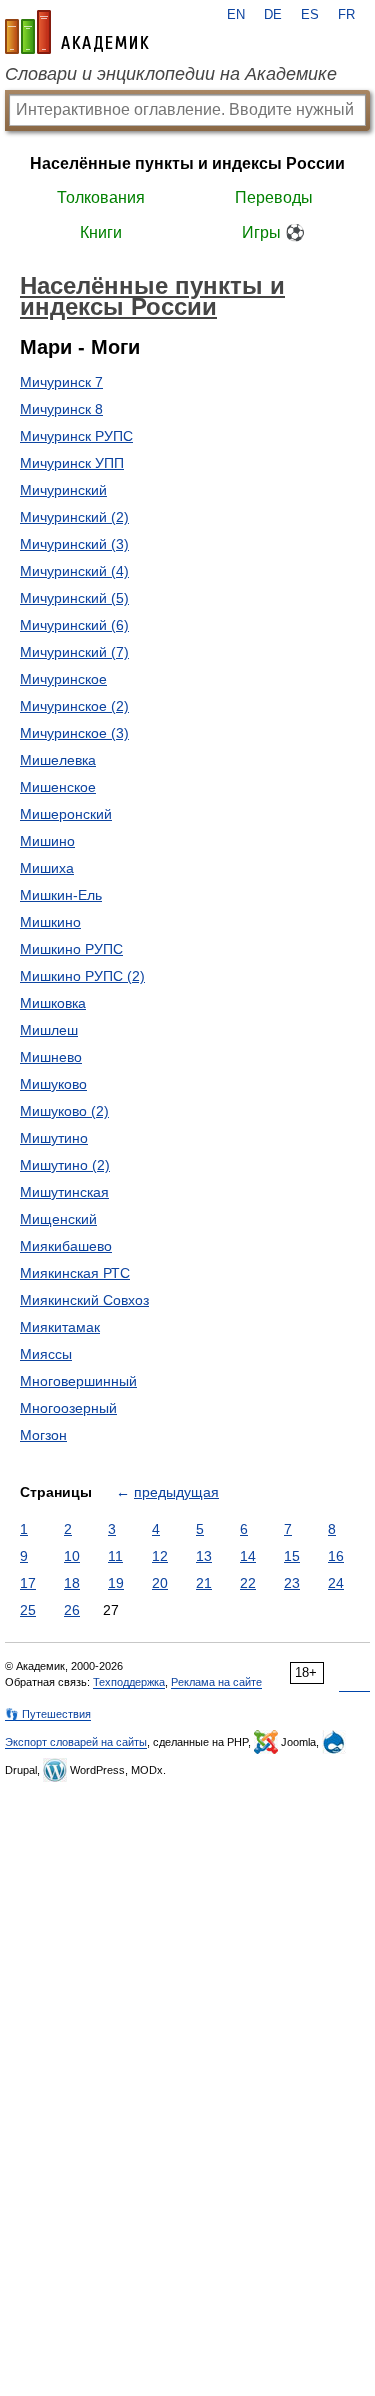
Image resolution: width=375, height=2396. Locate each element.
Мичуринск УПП (72, 463)
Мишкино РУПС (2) (82, 976)
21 (204, 1583)
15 (292, 1556)
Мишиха (47, 868)
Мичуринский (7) (74, 652)
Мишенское (58, 787)
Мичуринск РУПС (76, 436)
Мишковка (53, 1003)
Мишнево (51, 1057)
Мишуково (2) (64, 1111)
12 (160, 1556)
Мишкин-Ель (61, 895)
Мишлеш (49, 1030)
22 (248, 1583)
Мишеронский (66, 814)
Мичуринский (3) (74, 544)
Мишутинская (64, 1192)
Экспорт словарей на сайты (76, 1742)
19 (116, 1583)
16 (336, 1556)
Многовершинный (78, 1381)
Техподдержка (129, 1682)
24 (336, 1583)
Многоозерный (68, 1408)
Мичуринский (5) (74, 598)
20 (160, 1583)
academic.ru (77, 32)
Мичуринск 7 (61, 382)
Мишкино (50, 922)
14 (248, 1556)
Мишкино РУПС (71, 949)
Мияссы (46, 1354)
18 (72, 1583)
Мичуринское (63, 679)
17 (28, 1583)
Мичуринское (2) (74, 706)
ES (310, 15)
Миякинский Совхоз (84, 1300)
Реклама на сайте (216, 1682)
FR (346, 15)
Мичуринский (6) (74, 625)
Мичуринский (63, 490)
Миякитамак (60, 1327)
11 (115, 1556)
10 (72, 1556)
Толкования (101, 197)
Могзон (43, 1435)
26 (72, 1610)
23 (292, 1583)
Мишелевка (58, 760)
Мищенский (58, 1219)
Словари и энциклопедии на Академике (171, 74)
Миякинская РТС (75, 1273)
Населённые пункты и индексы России (187, 163)
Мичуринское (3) (74, 733)
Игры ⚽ (273, 232)
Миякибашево (66, 1246)
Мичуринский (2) (74, 517)
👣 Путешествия (48, 1714)
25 (28, 1610)
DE (273, 15)
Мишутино (54, 1138)
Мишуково (53, 1084)
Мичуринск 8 (61, 409)
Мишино (47, 841)
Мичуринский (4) (74, 571)
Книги (101, 232)
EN (236, 15)
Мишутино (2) (65, 1165)
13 (204, 1556)
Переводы (274, 197)
